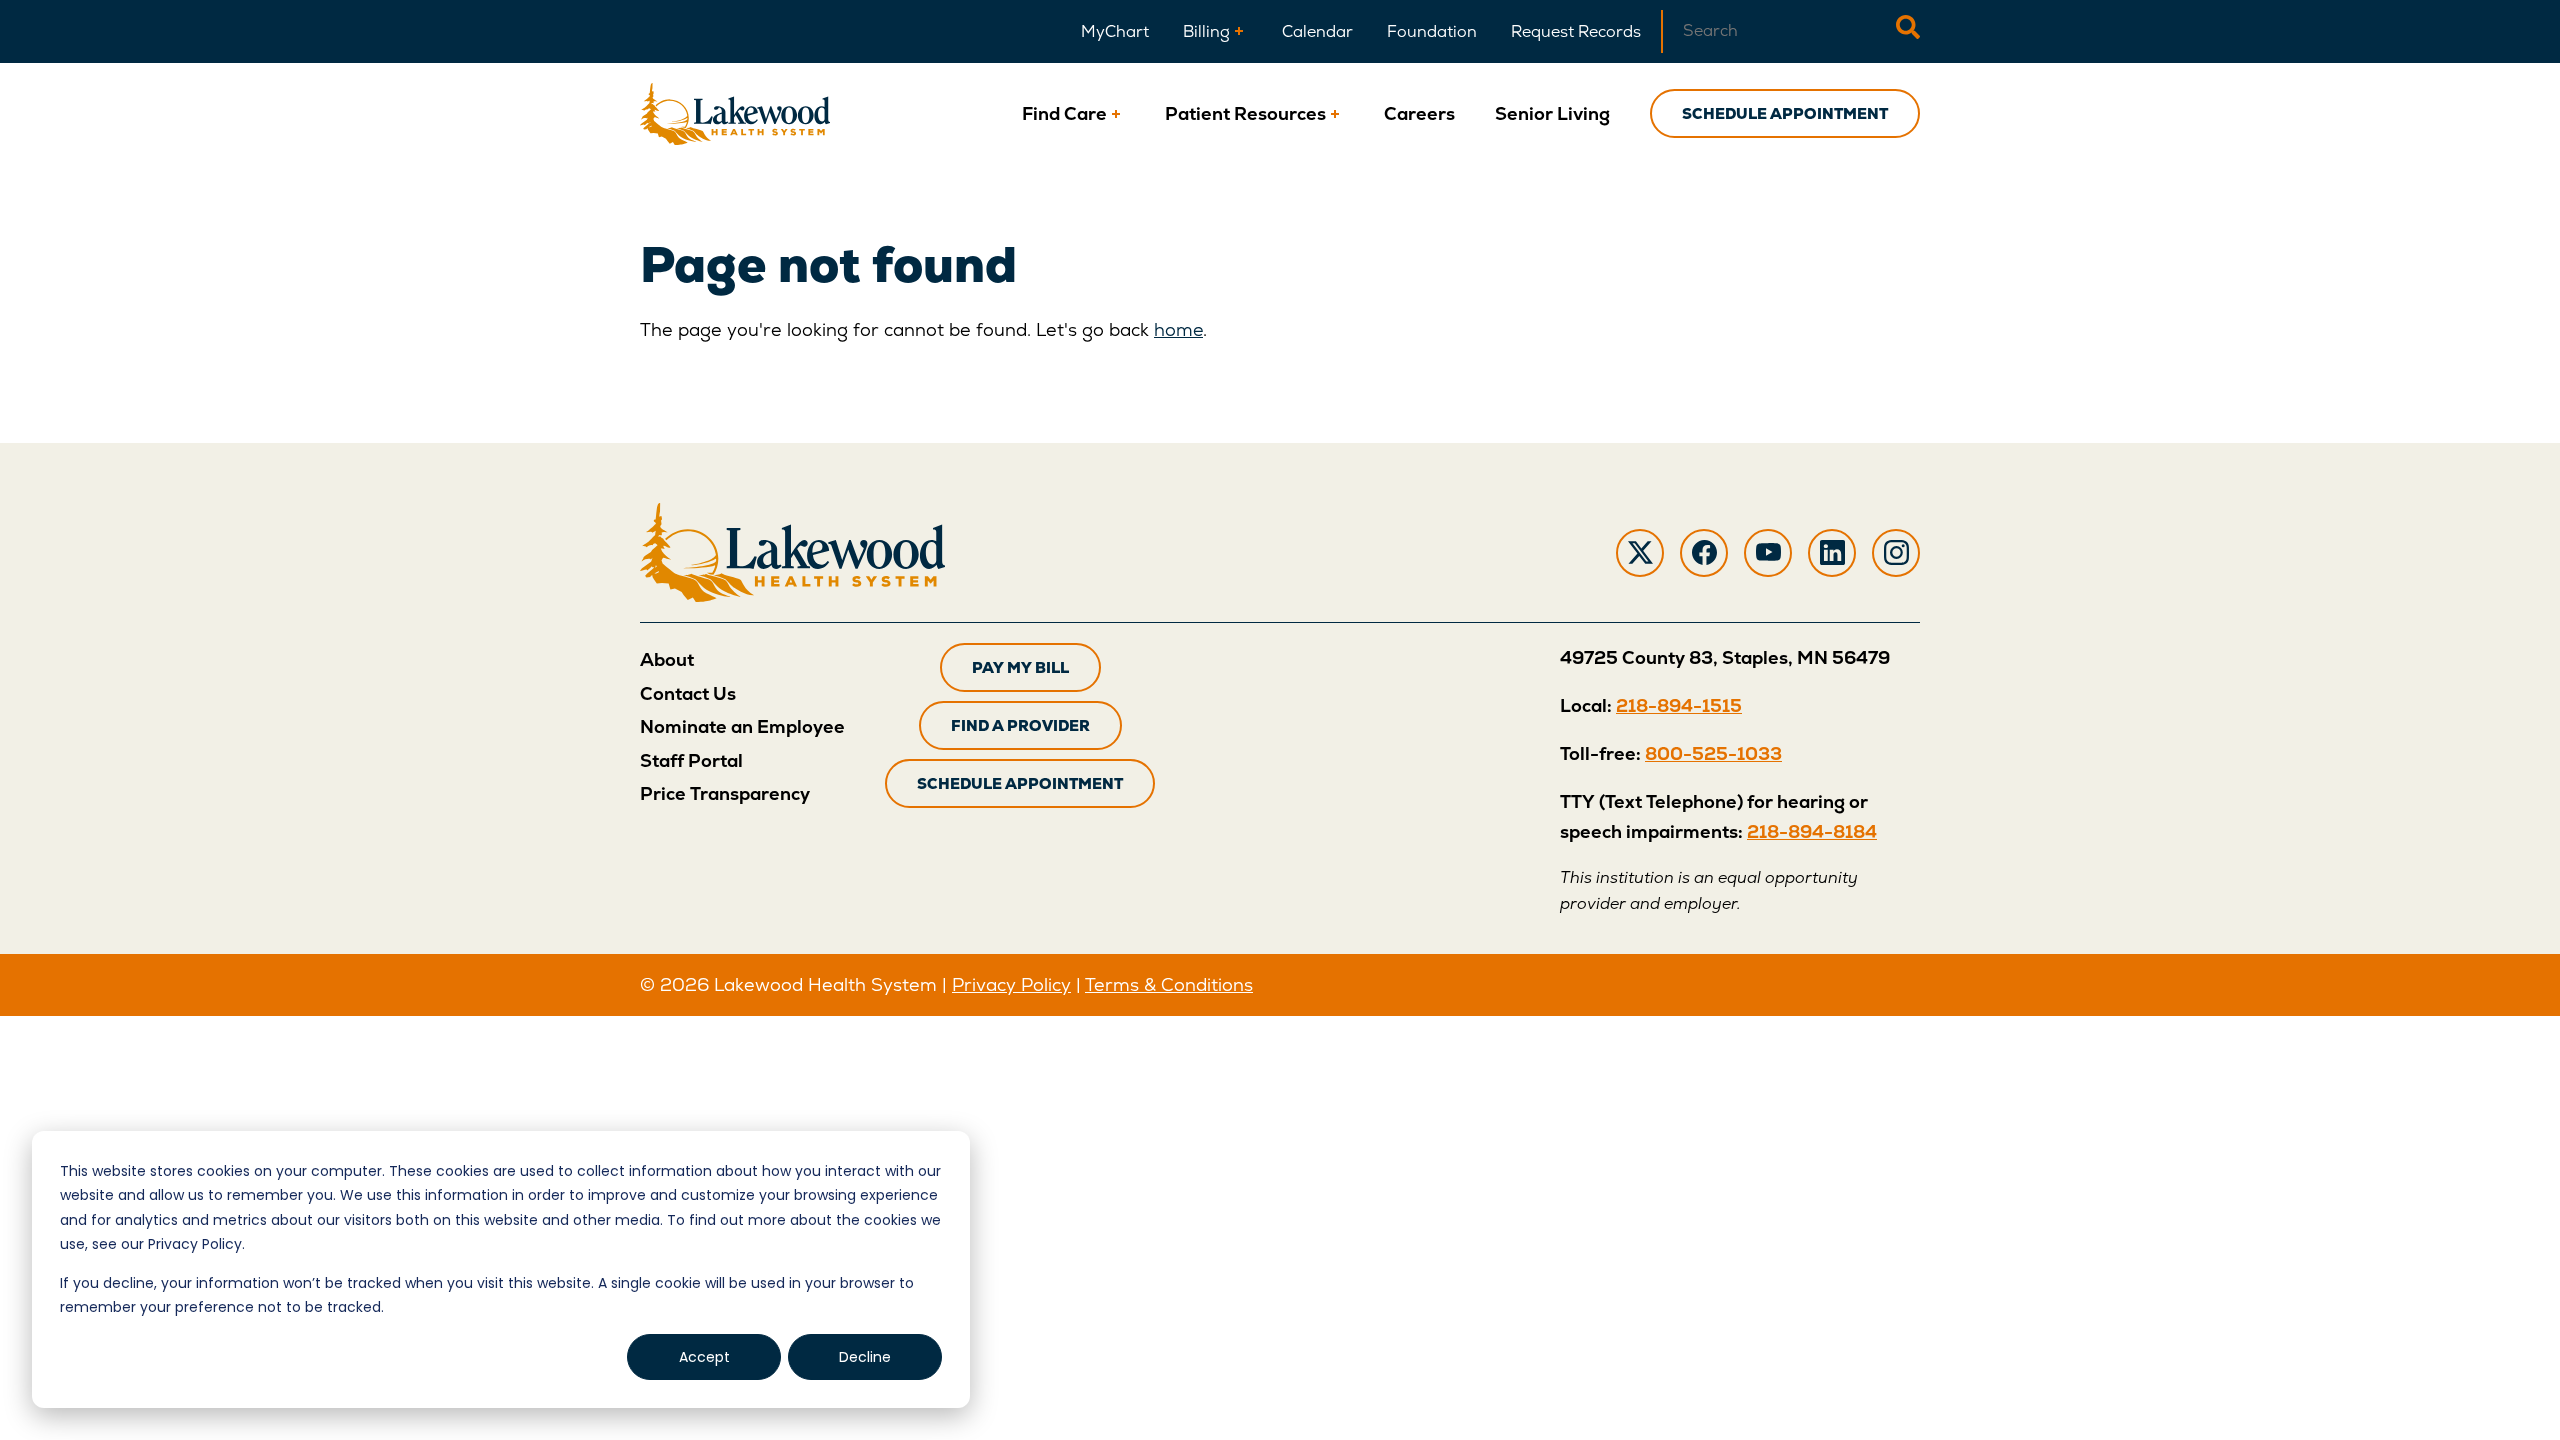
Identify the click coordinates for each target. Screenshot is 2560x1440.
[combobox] (1778, 31)
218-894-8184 (1812, 831)
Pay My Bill (1020, 667)
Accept (704, 1357)
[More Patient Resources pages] (1335, 113)
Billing (1206, 31)
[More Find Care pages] (1116, 113)
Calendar (1317, 31)
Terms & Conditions (1169, 984)
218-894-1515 (1679, 705)
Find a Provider (1020, 725)
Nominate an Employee (742, 726)
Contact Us (688, 693)
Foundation (1432, 31)
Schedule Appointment (1785, 113)
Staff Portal (691, 760)
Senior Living (1552, 113)
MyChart (1115, 31)
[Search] (1908, 31)
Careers (1419, 113)
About (667, 659)
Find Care (1064, 113)
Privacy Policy (1011, 984)
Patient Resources (1245, 113)
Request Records (1576, 31)
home (1178, 329)
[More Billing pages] (1239, 31)
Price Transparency (725, 793)
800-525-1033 (1713, 753)
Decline (865, 1357)
